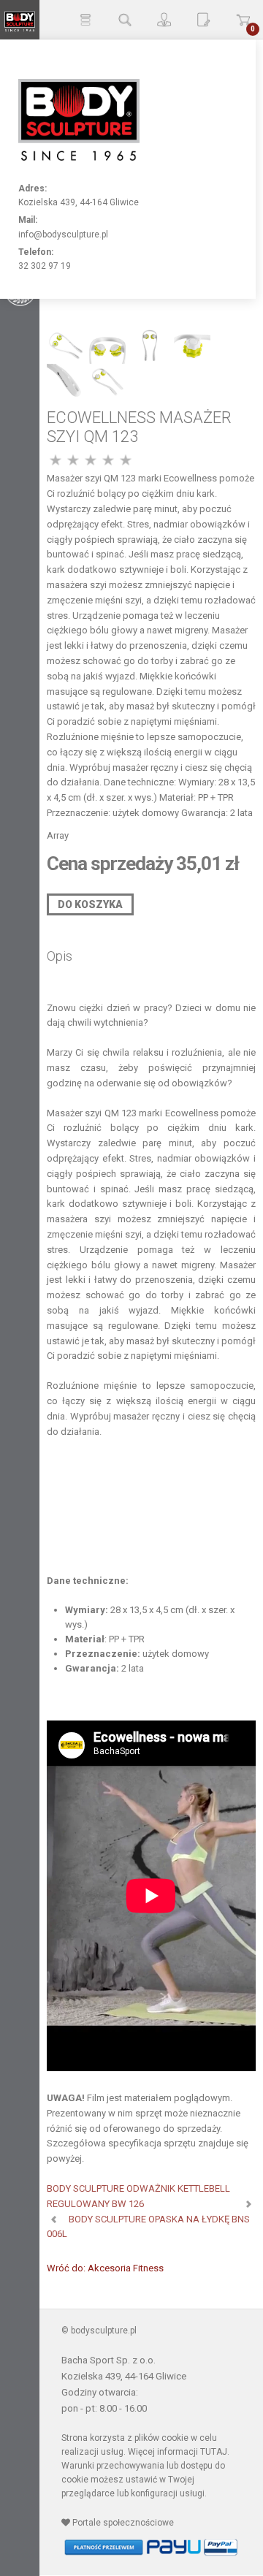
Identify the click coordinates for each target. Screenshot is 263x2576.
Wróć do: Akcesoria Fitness (105, 2268)
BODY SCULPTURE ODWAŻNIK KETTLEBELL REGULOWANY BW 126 (138, 2196)
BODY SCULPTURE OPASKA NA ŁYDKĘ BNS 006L (148, 2227)
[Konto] (164, 20)
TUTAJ (214, 2452)
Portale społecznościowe (122, 2523)
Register (204, 20)
